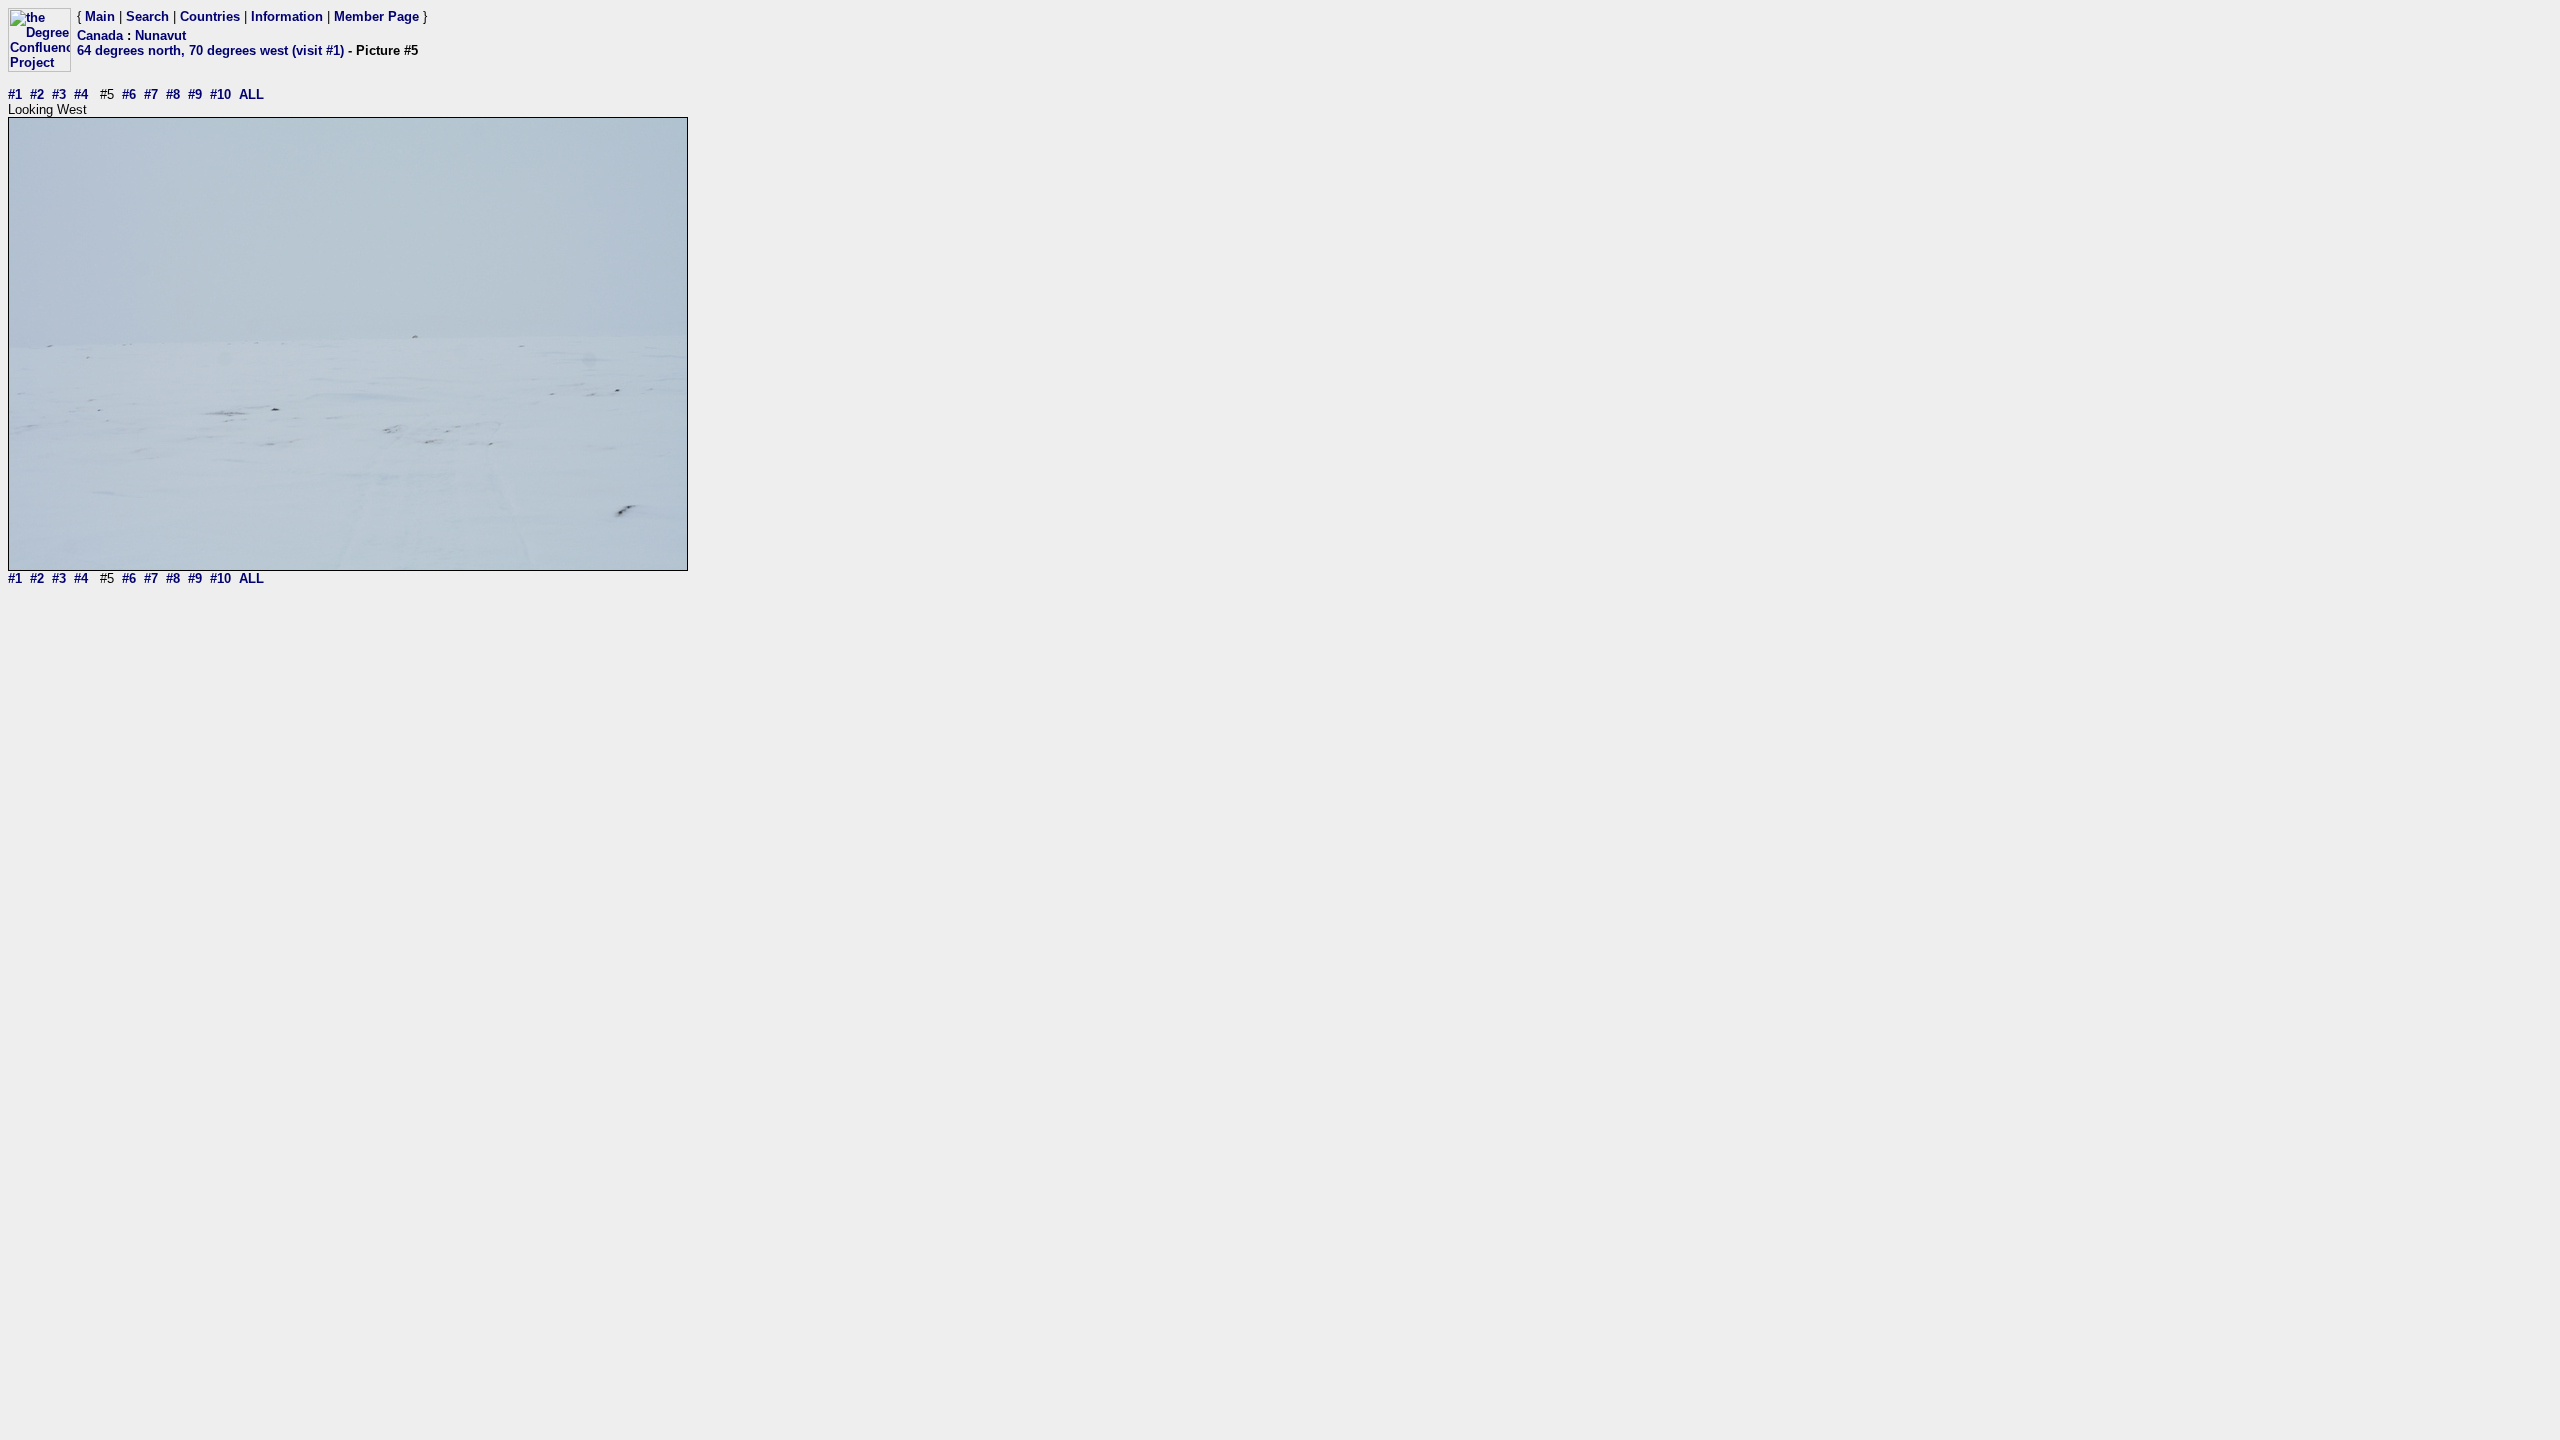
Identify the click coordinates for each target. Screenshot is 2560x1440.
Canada (100, 35)
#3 (59, 94)
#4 (81, 94)
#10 (220, 94)
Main (100, 16)
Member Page (376, 16)
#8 (173, 94)
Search (147, 16)
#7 (151, 94)
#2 (37, 94)
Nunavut (160, 35)
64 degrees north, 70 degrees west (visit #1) (210, 50)
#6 (129, 94)
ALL (251, 94)
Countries (210, 16)
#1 (15, 94)
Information (287, 16)
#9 (195, 94)
